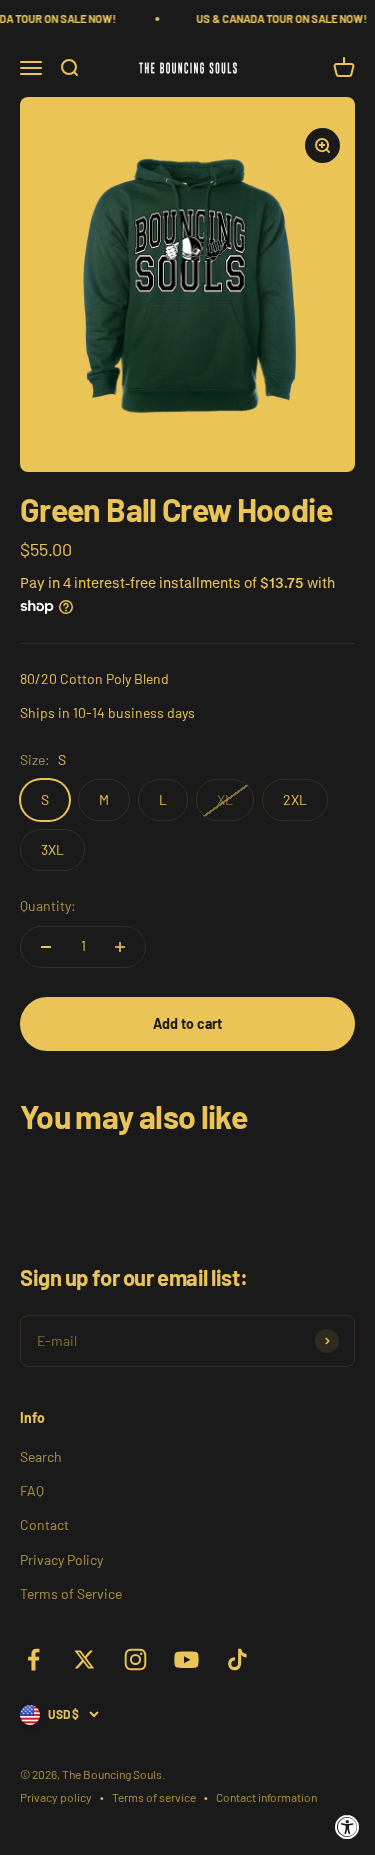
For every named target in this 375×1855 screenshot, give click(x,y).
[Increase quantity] (120, 947)
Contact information (266, 1797)
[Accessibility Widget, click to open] (347, 1827)
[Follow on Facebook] (33, 1659)
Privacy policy (56, 1797)
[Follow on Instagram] (135, 1659)
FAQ (32, 1490)
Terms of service (154, 1797)
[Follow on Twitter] (84, 1659)
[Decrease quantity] (46, 947)
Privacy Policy (61, 1559)
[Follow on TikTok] (237, 1659)
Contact (44, 1524)
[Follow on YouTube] (186, 1659)
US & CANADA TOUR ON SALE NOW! (275, 18)
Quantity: (48, 905)
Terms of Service (71, 1593)
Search (41, 1456)
